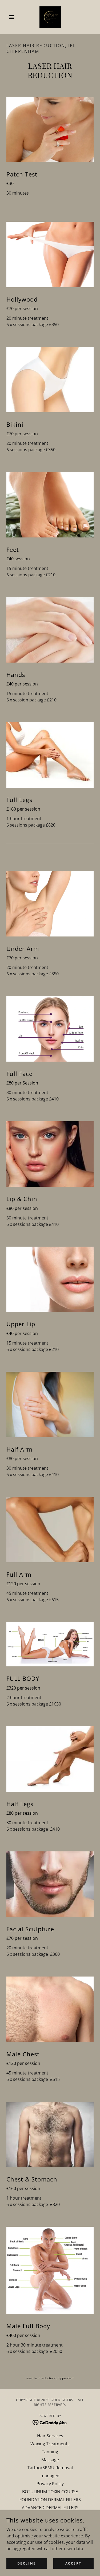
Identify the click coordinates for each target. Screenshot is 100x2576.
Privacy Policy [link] (50, 2484)
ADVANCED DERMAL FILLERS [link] (50, 2508)
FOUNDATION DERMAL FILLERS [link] (50, 2500)
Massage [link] (50, 2460)
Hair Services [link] (50, 2436)
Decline (27, 2563)
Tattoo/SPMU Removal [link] (50, 2468)
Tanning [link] (50, 2452)
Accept (73, 2563)
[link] (50, 17)
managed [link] (50, 2476)
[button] (13, 17)
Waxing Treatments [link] (50, 2444)
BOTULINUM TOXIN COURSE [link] (50, 2492)
